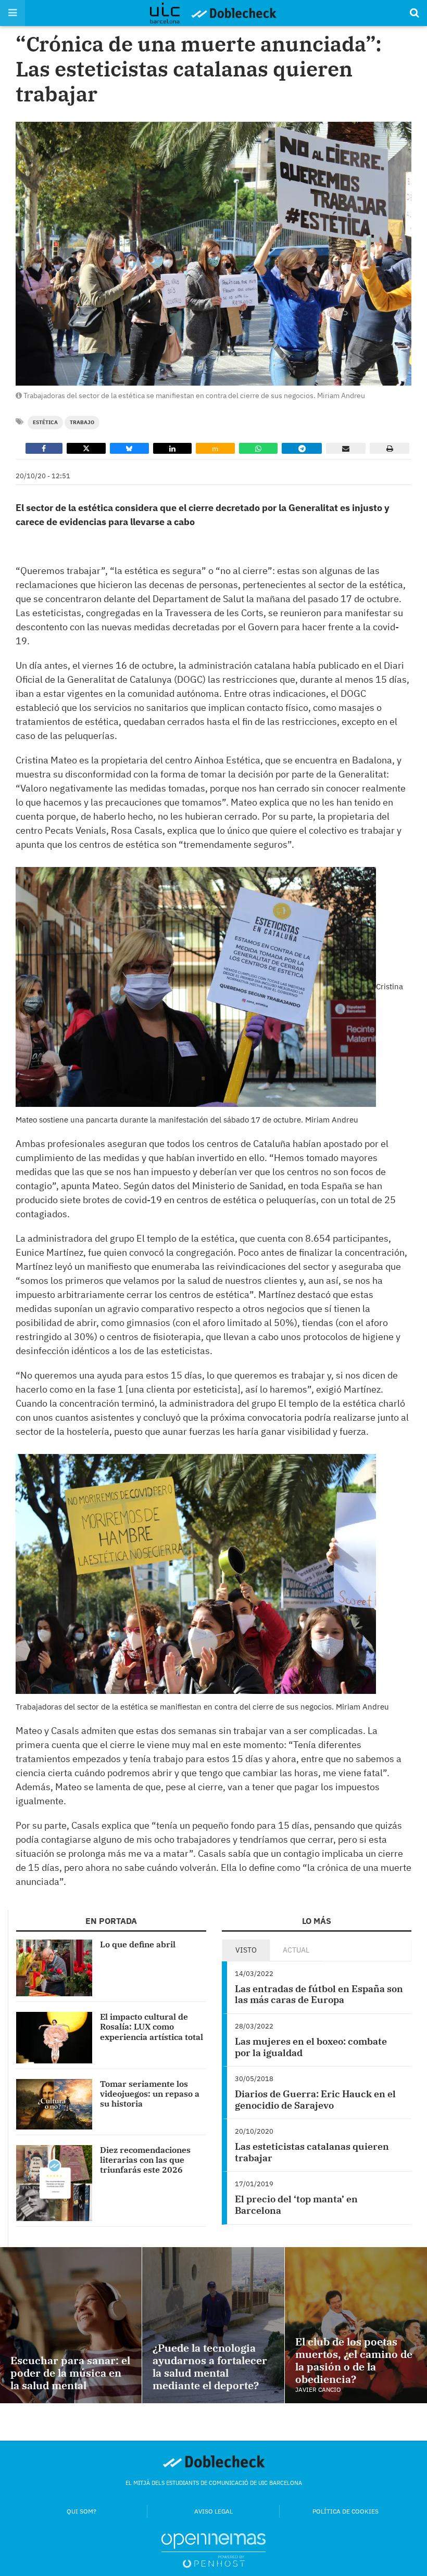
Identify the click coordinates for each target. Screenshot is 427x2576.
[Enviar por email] (346, 448)
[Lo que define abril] (54, 1968)
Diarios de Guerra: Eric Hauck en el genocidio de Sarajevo (315, 2100)
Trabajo (82, 422)
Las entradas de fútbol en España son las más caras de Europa (319, 1994)
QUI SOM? (81, 2511)
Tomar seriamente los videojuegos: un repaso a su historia (150, 2094)
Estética (45, 422)
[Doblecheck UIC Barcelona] (170, 13)
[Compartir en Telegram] (302, 448)
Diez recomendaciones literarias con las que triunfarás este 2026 (145, 2160)
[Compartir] (44, 448)
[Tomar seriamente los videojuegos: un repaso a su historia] (54, 2104)
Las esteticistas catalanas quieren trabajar (312, 2152)
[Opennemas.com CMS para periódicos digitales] (213, 2550)
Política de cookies (346, 2511)
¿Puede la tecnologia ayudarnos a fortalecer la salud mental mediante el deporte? (210, 2367)
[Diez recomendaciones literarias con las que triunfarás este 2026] (54, 2183)
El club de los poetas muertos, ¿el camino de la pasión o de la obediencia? (354, 2360)
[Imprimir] (390, 448)
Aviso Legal (213, 2511)
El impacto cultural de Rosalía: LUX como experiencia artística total (152, 2026)
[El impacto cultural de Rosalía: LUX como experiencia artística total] (54, 2038)
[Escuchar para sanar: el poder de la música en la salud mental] (71, 2325)
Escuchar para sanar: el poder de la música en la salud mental (70, 2373)
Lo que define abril (138, 1944)
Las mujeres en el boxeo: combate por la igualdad (311, 2047)
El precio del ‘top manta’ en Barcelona (296, 2205)
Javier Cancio (318, 2389)
